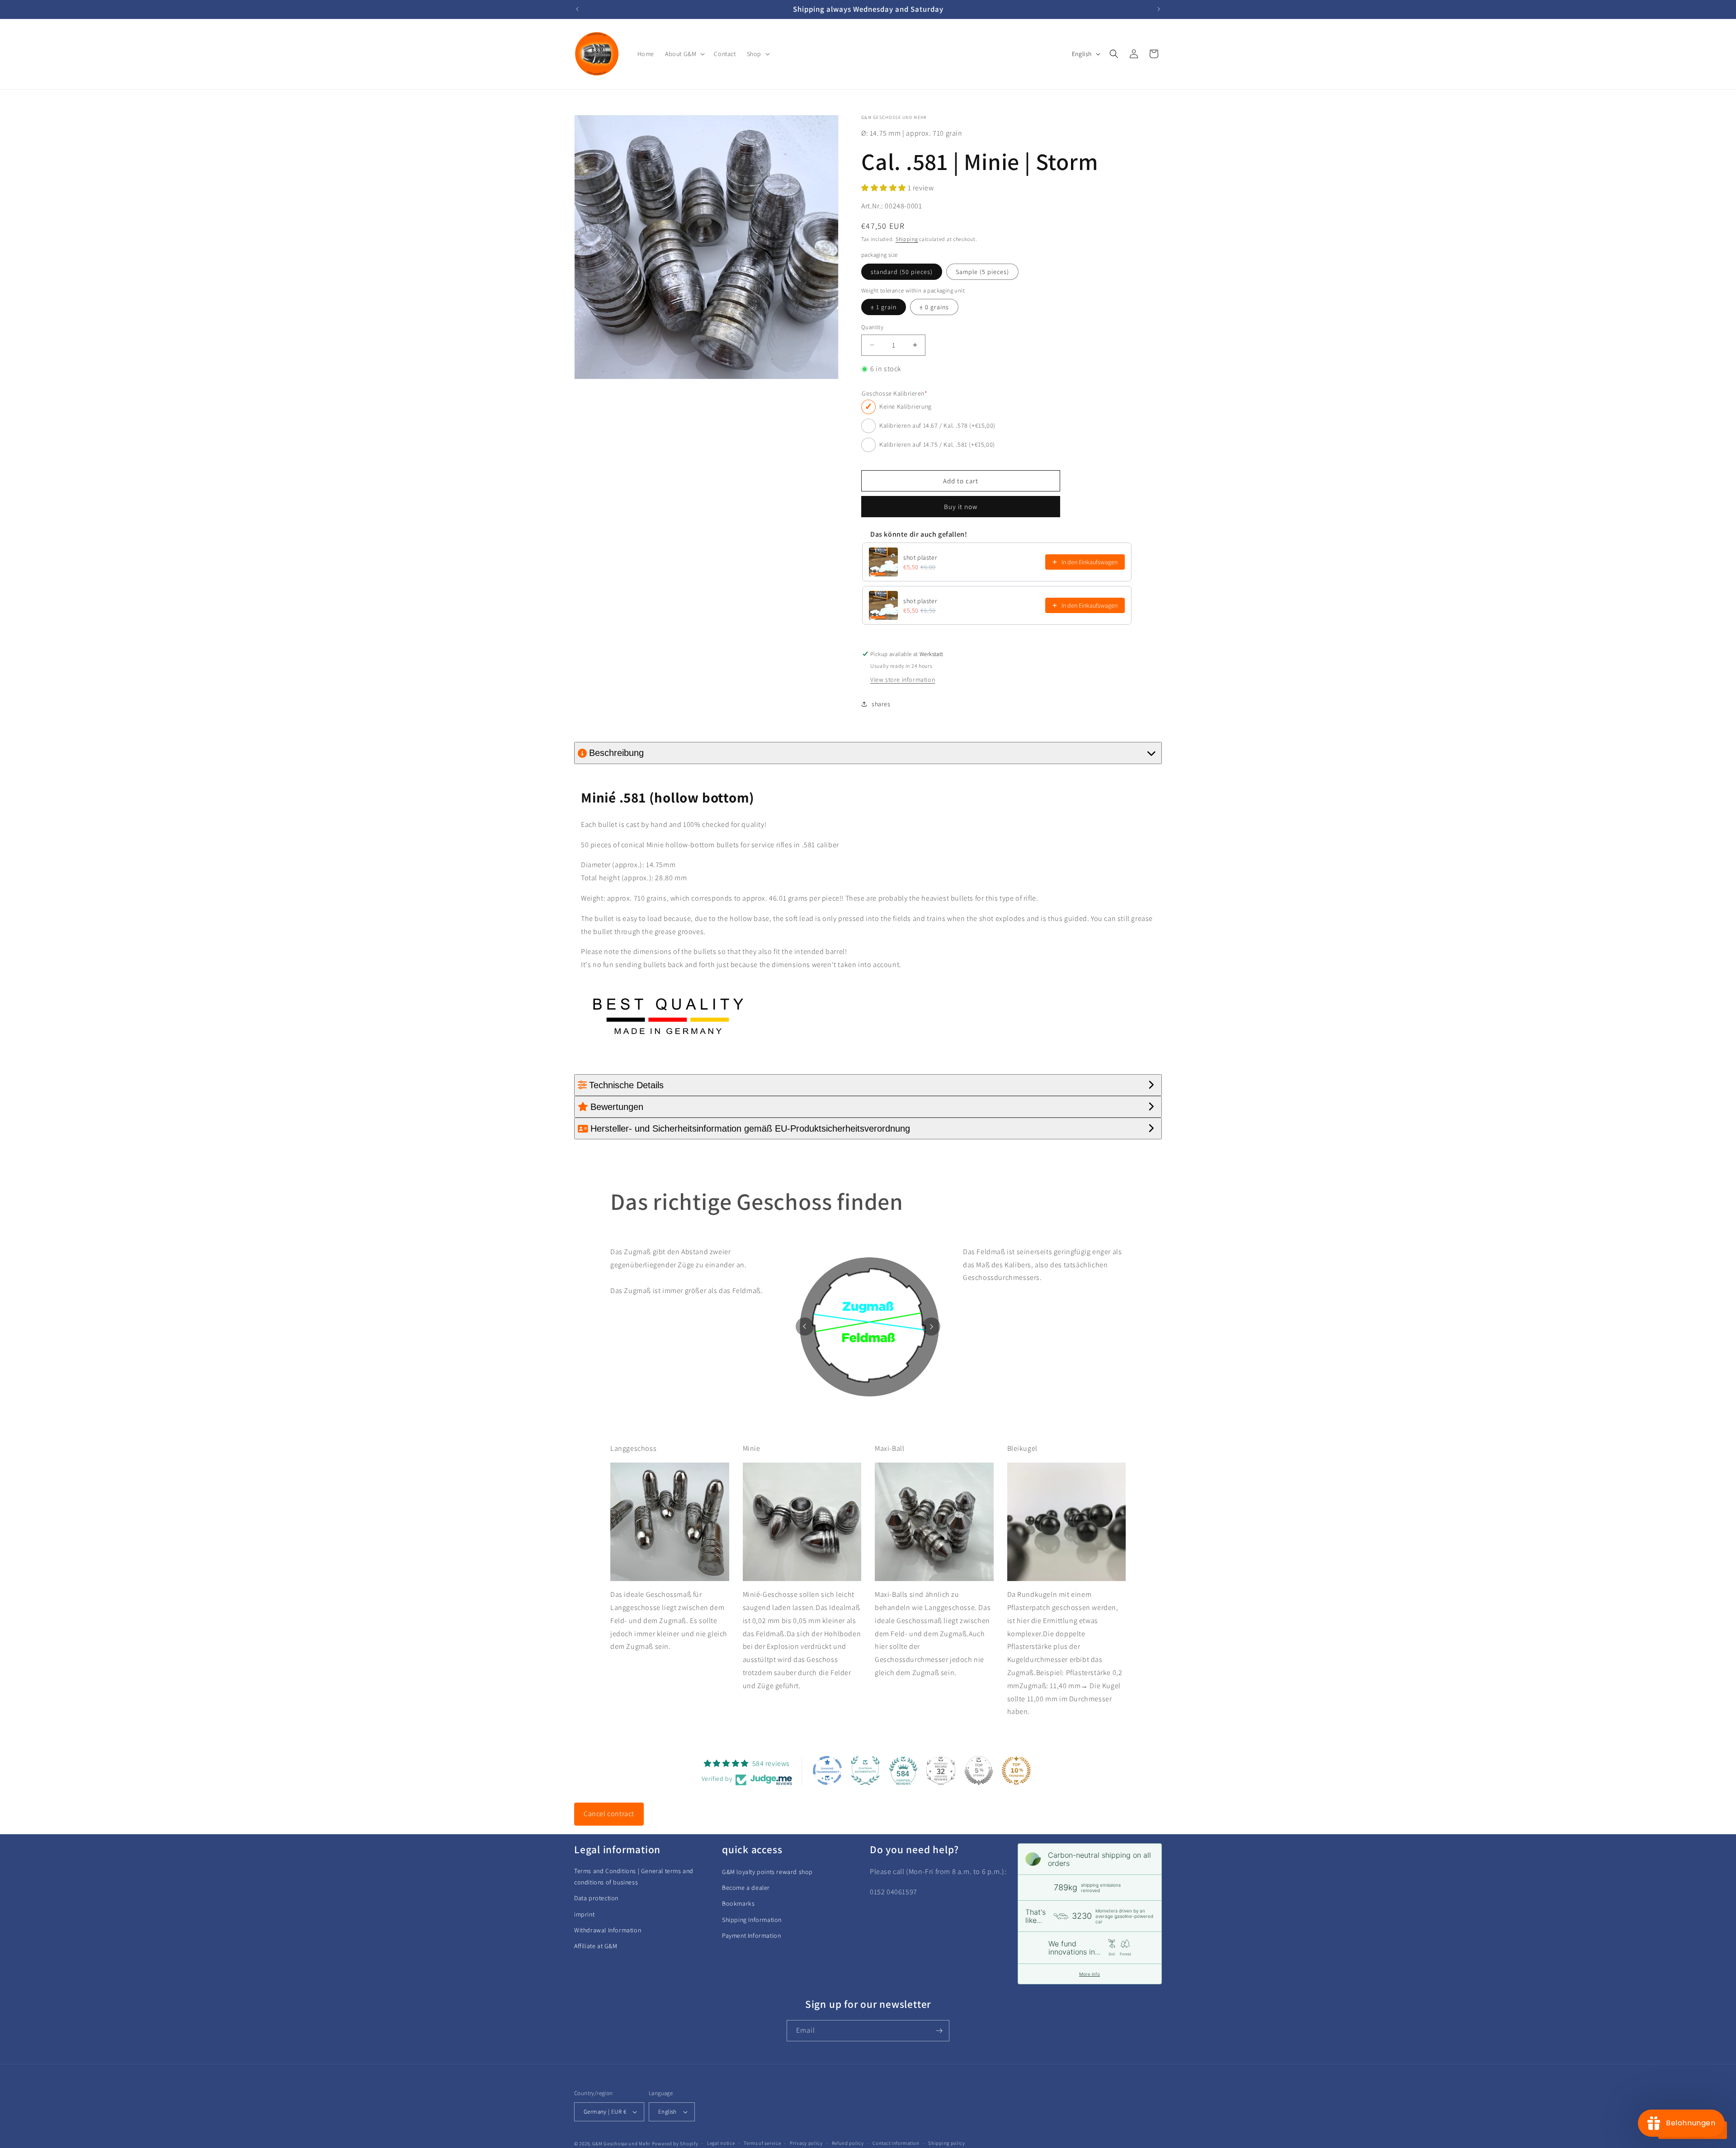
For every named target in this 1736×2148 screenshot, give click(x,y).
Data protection (596, 1898)
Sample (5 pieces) (982, 272)
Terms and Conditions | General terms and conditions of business (634, 1877)
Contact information (896, 2143)
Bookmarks (738, 1903)
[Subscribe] (939, 2031)
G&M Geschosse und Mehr (621, 2143)
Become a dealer (746, 1888)
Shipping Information (752, 1920)
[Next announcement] (1159, 9)
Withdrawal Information (608, 1930)
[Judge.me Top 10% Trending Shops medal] (1016, 1770)
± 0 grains (934, 307)
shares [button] (881, 704)
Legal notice (721, 2143)
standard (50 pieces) (902, 272)
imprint (584, 1914)
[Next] (931, 1327)
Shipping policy (947, 2143)
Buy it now (961, 507)
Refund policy (848, 2143)
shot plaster (920, 557)
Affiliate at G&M (596, 1946)
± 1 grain (884, 307)
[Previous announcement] (577, 9)
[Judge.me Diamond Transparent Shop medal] (827, 1770)
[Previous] (805, 1327)
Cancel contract (609, 1814)
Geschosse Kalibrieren (894, 394)
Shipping (907, 239)
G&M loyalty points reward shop (767, 1872)
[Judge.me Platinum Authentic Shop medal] (865, 1770)
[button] (684, 54)
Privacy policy (806, 2143)
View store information (903, 680)
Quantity (872, 327)
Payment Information (751, 1936)
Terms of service (762, 2143)
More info (1090, 1974)
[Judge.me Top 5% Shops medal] (979, 1770)
